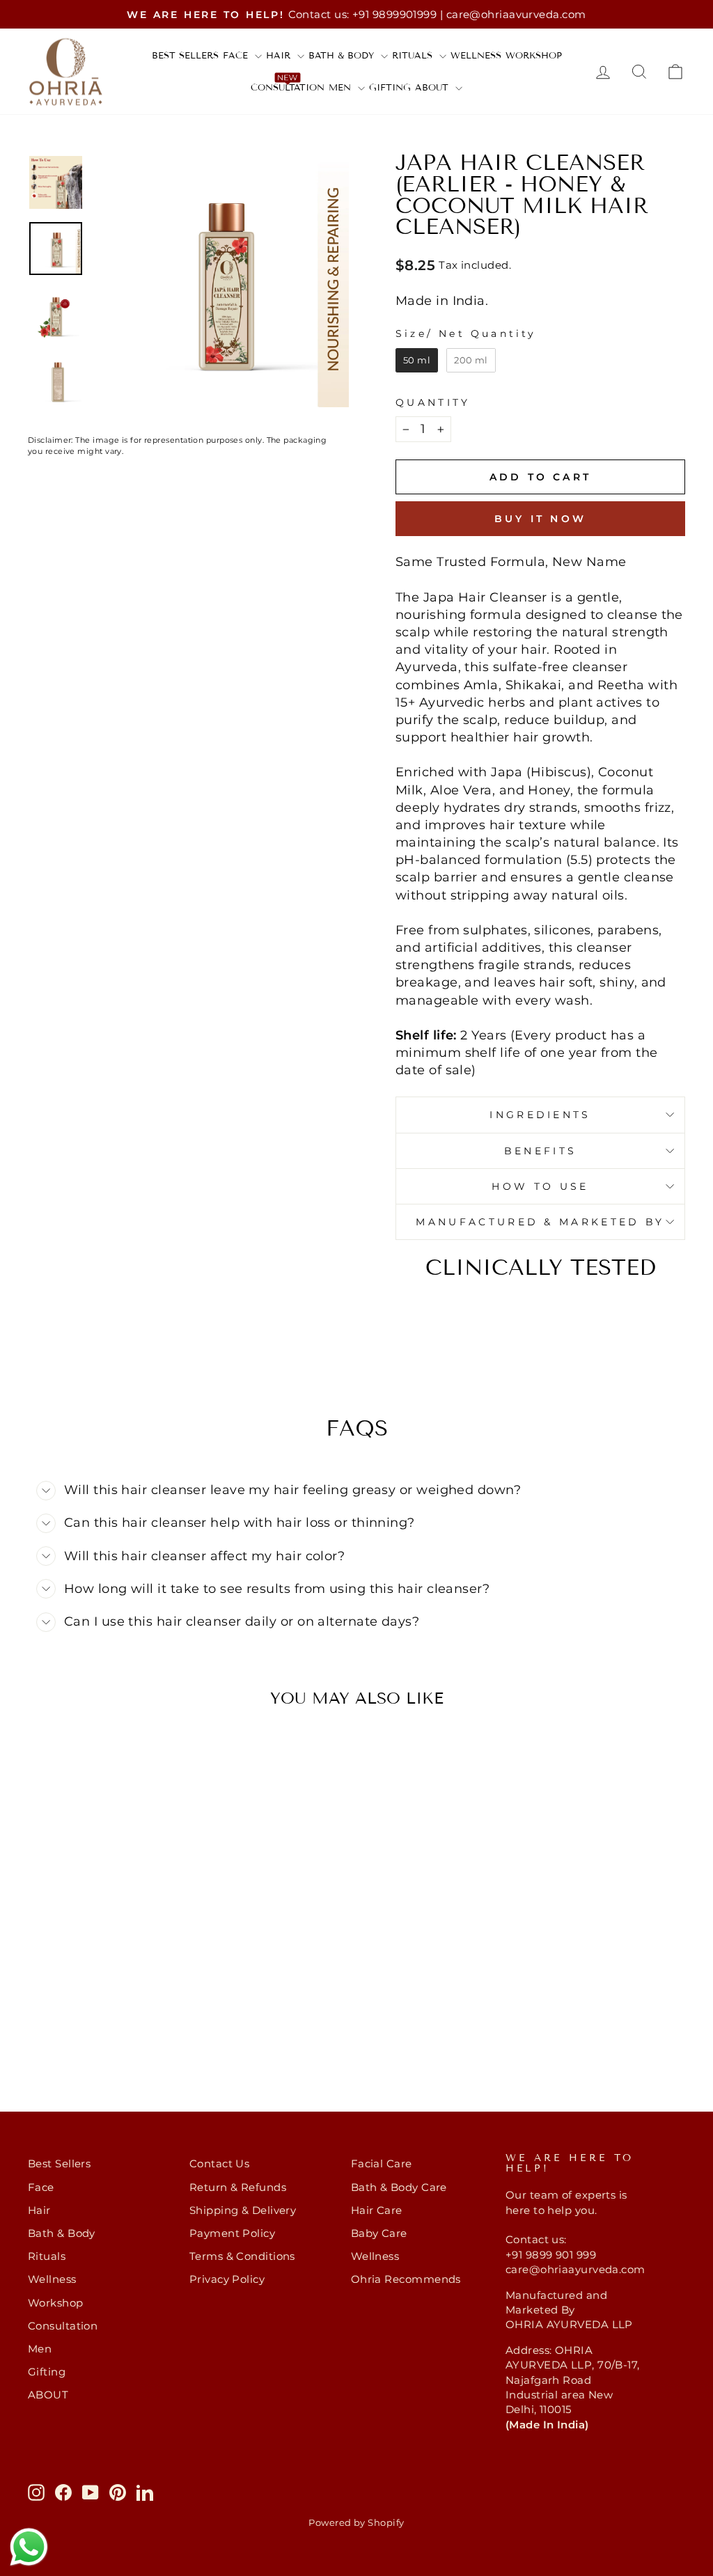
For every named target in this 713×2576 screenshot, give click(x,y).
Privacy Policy (227, 2279)
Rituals (414, 56)
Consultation (288, 88)
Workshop (534, 56)
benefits (541, 1151)
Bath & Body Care (399, 2187)
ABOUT (433, 88)
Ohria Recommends (406, 2279)
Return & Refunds (238, 2187)
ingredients (540, 1115)
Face (237, 56)
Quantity (433, 402)
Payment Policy (232, 2233)
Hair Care (377, 2210)
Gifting (390, 88)
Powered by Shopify (356, 2523)
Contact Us (220, 2163)
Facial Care (382, 2163)
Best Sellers (185, 56)
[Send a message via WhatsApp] (29, 2547)
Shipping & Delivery (243, 2210)
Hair (280, 56)
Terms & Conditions (242, 2256)
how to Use (540, 1186)
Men (342, 88)
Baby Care (379, 2233)
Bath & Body (343, 56)
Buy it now (540, 519)
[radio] (417, 361)
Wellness (476, 56)
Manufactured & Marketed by (540, 1222)
